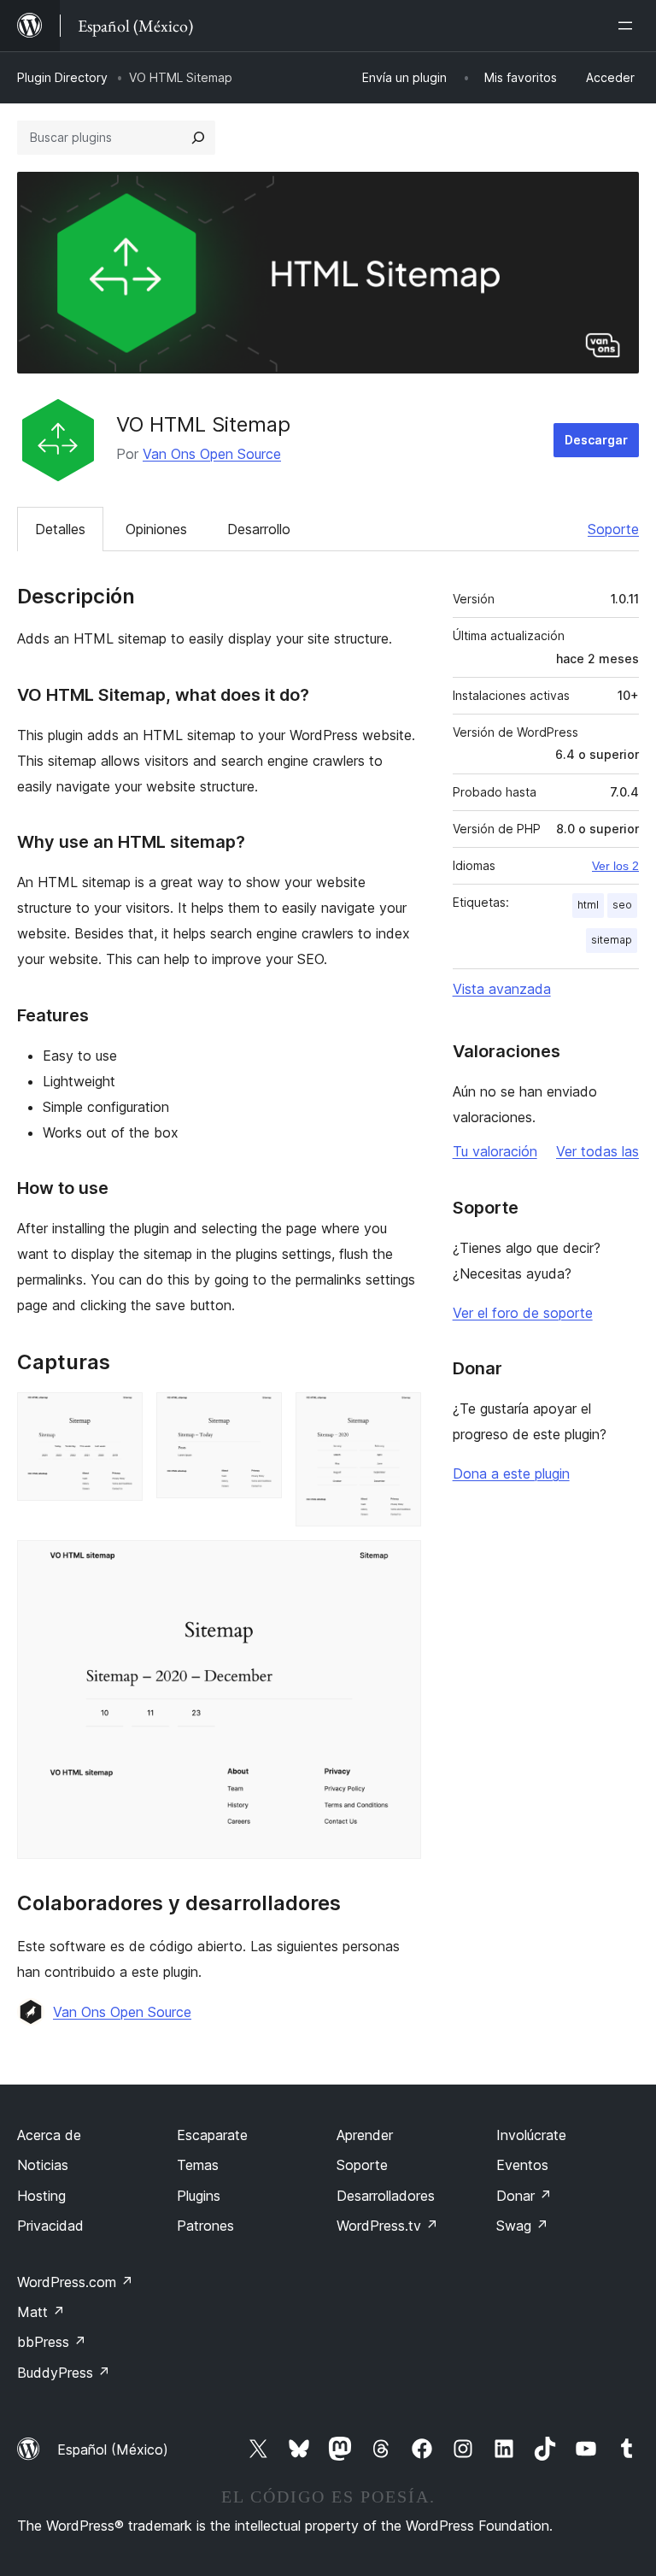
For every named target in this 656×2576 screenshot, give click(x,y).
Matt (41, 2312)
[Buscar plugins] (198, 138)
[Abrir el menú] (629, 26)
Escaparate (212, 2135)
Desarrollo (259, 529)
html (588, 905)
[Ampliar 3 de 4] (398, 1415)
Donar (524, 2196)
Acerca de (49, 2135)
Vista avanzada (502, 989)
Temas (198, 2165)
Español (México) (113, 2450)
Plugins (199, 2196)
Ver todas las (597, 1151)
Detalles (60, 529)
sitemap (612, 940)
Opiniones (156, 529)
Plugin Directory (62, 77)
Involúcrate (531, 2135)
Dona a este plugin (511, 1473)
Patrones (205, 2226)
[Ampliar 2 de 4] (259, 1415)
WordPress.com (75, 2282)
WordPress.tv (387, 2226)
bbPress (52, 2342)
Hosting (41, 2196)
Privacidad (50, 2226)
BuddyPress (64, 2373)
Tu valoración (495, 1151)
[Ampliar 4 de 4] (398, 1563)
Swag (522, 2226)
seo (622, 905)
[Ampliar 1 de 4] (120, 1415)
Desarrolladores (386, 2196)
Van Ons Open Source (212, 454)
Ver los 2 (615, 866)
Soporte (613, 529)
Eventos (522, 2165)
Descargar (596, 440)
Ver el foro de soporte (523, 1313)
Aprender (365, 2135)
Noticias (43, 2165)
